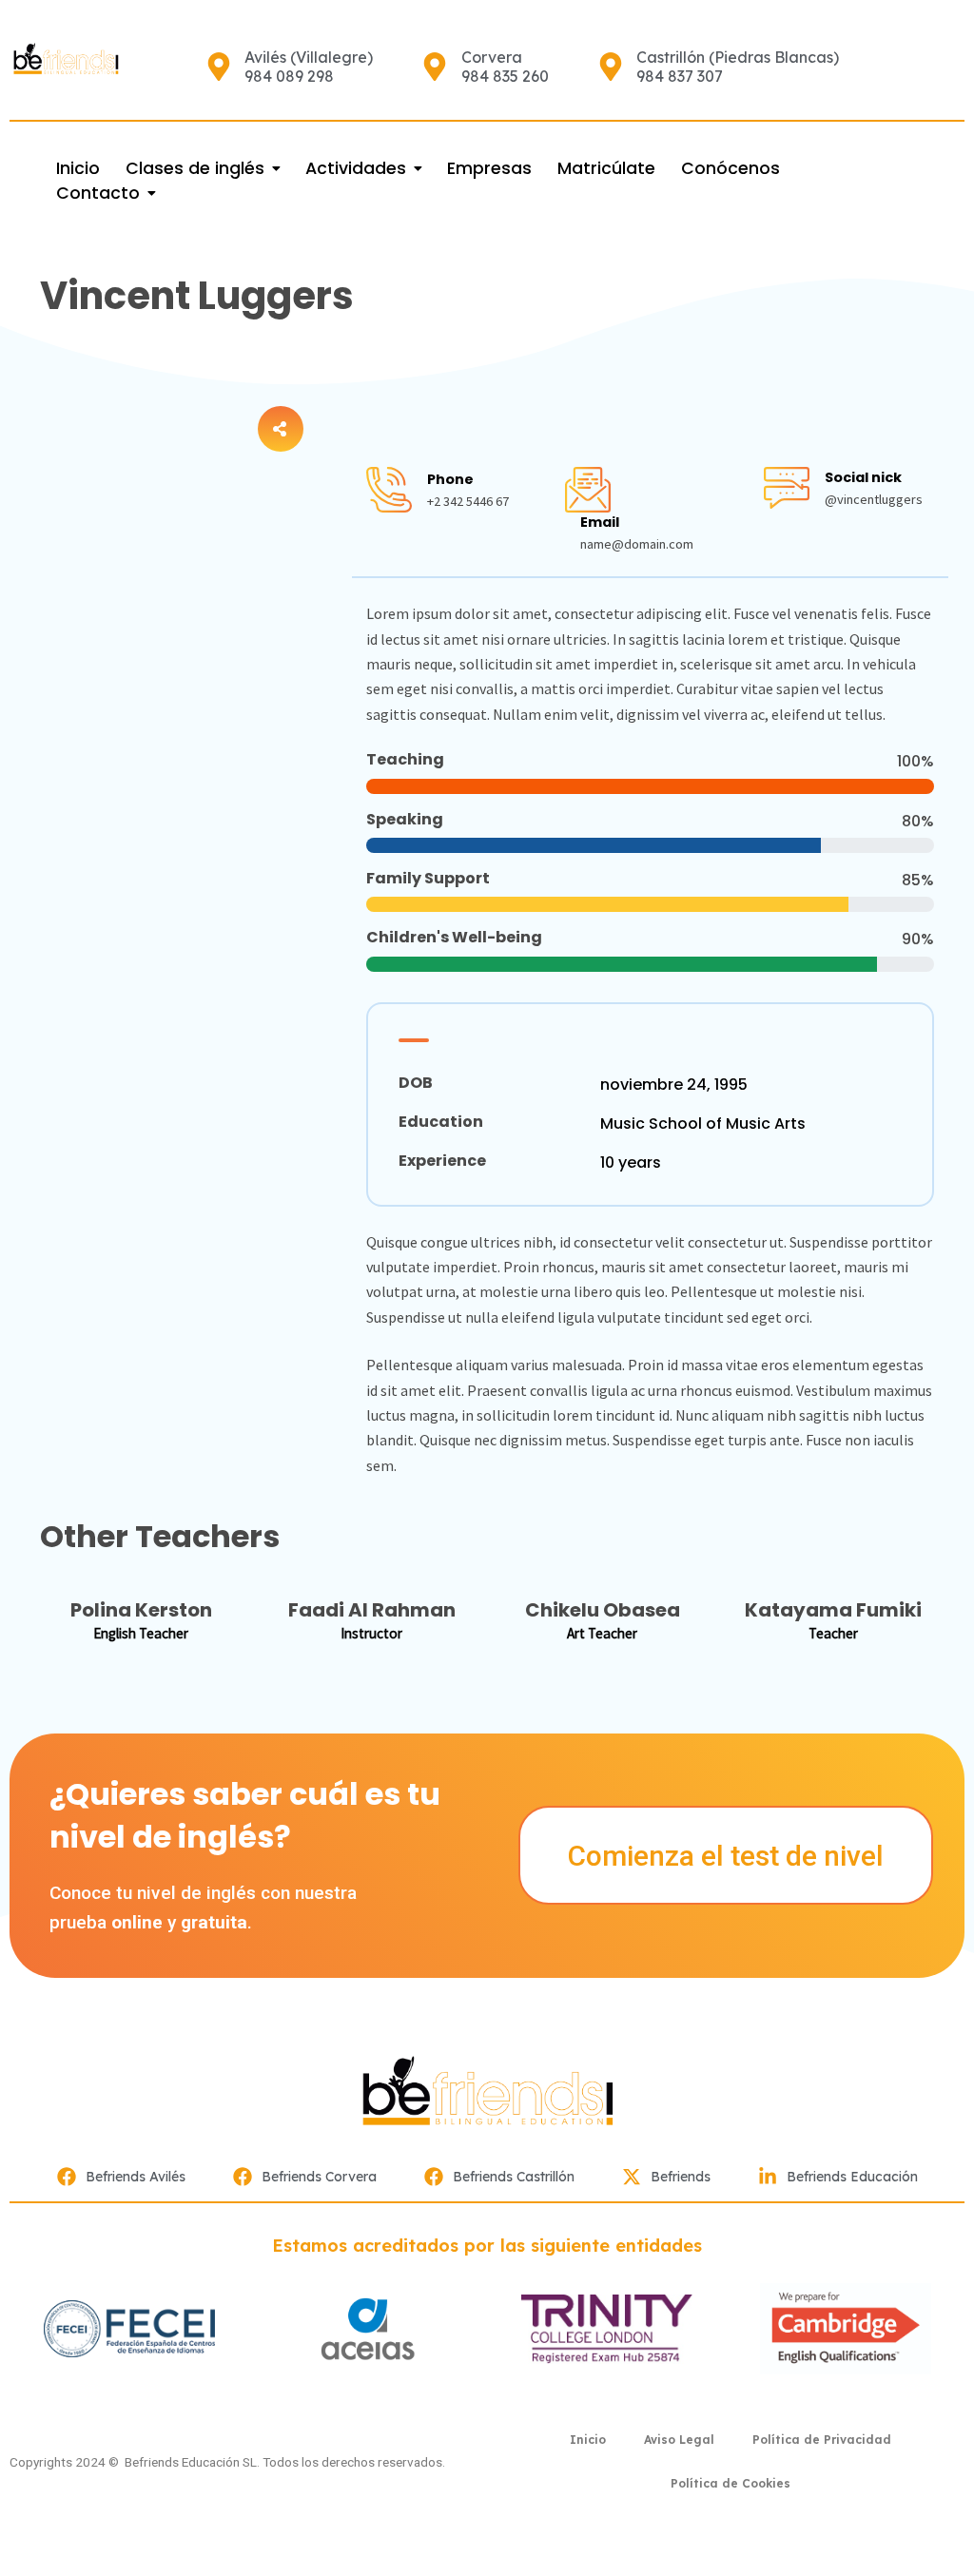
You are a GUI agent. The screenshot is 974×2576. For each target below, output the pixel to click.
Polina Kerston (141, 1610)
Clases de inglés (195, 168)
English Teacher (141, 1633)
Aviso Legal (679, 2440)
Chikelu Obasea (603, 1610)
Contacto (98, 193)
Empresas (489, 168)
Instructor (371, 1633)
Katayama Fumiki (833, 1610)
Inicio (78, 168)
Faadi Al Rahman (372, 1610)
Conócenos (730, 168)
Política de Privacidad (822, 2440)
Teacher (833, 1633)
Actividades (356, 168)
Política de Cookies (730, 2483)
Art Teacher (602, 1633)
